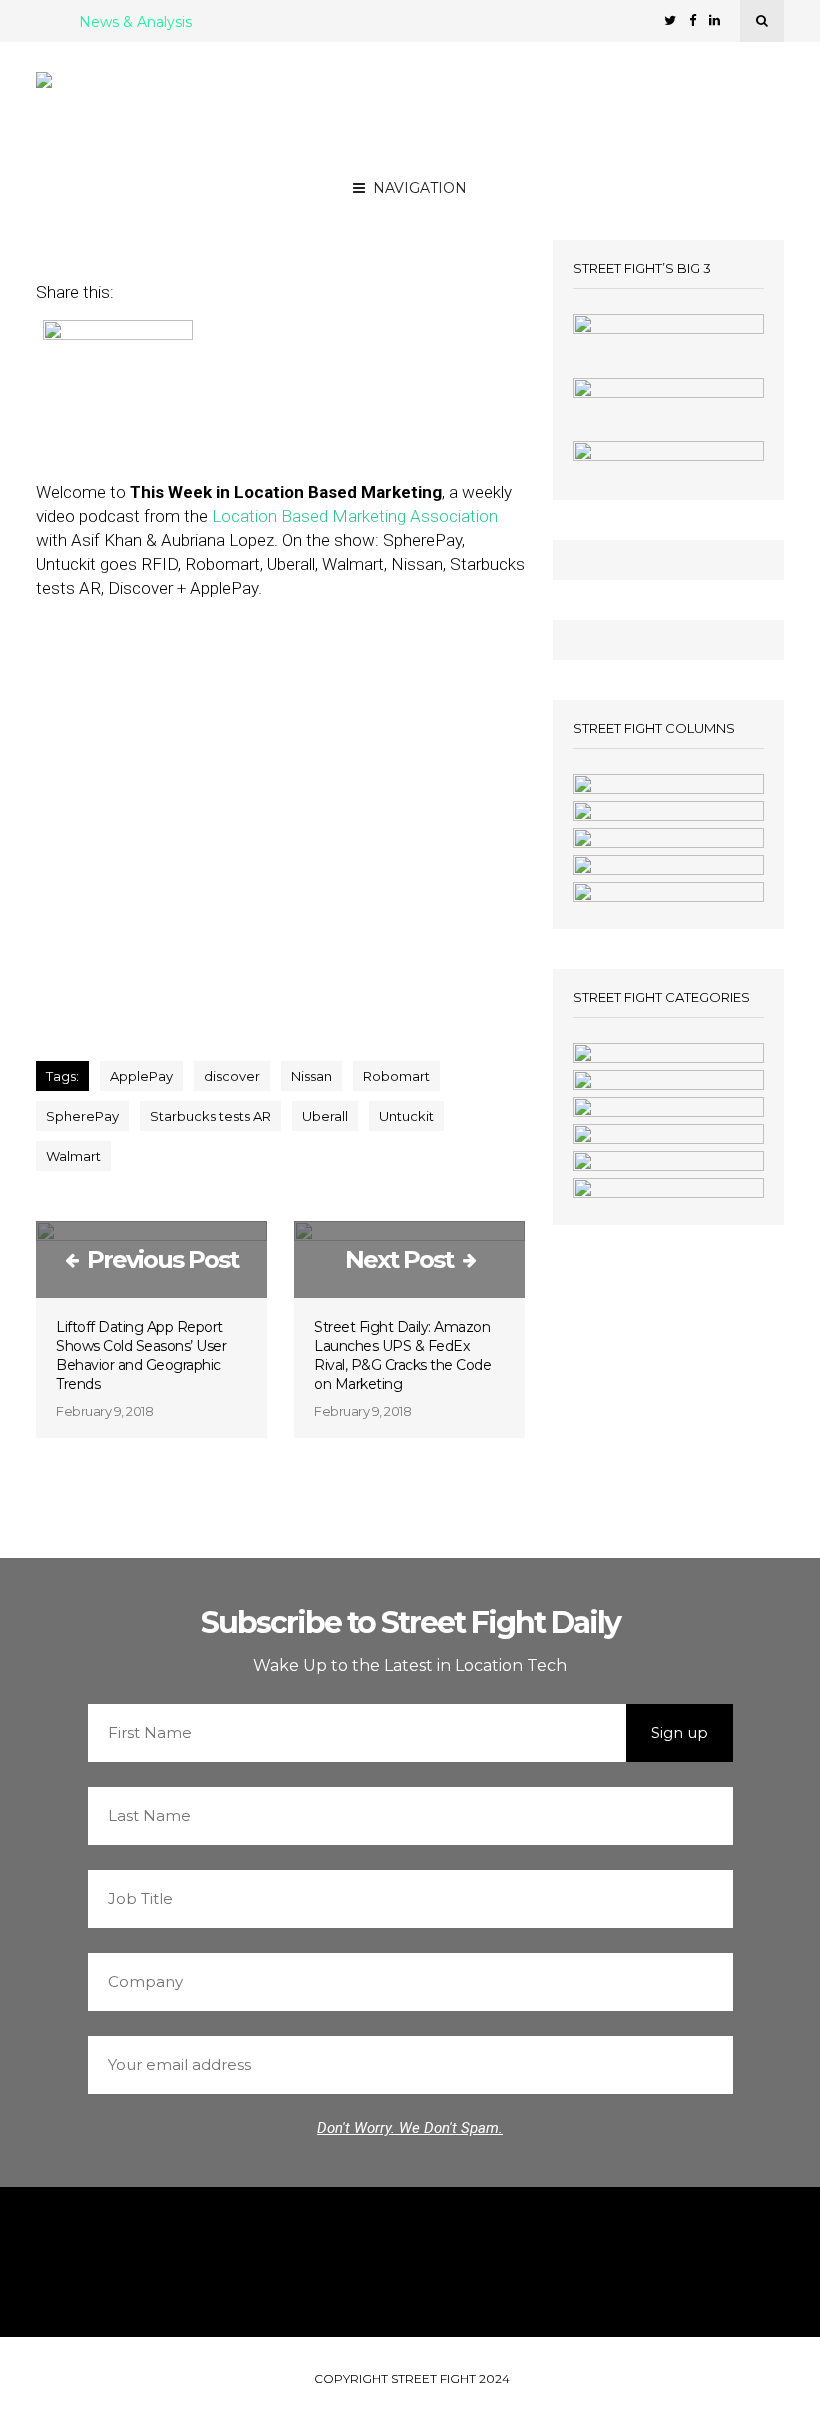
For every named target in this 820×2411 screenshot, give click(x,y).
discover (232, 1076)
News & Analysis (135, 23)
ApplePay (141, 1076)
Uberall (325, 1116)
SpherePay (82, 1116)
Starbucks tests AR (210, 1116)
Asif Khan (235, 192)
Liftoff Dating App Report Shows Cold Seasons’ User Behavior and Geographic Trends (141, 1355)
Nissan (311, 1076)
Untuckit (406, 1116)
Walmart (73, 1156)
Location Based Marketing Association (355, 516)
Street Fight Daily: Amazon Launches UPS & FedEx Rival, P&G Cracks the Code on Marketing (402, 1355)
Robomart (396, 1076)
